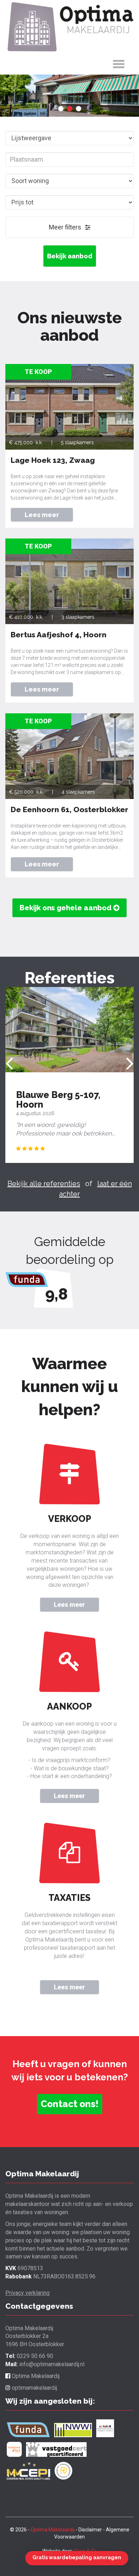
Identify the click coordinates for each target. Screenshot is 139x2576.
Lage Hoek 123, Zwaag (53, 460)
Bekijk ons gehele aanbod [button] (66, 908)
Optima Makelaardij (35, 2376)
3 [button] (79, 109)
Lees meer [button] (42, 515)
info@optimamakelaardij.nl (52, 2364)
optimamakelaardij (34, 2388)
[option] (69, 96)
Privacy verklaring (27, 2293)
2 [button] (70, 109)
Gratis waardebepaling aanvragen (77, 2557)
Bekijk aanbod (70, 256)
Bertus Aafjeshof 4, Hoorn (59, 635)
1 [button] (61, 109)
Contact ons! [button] (70, 2104)
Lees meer (69, 1605)
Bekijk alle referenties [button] (44, 1184)
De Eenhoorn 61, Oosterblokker (69, 809)
